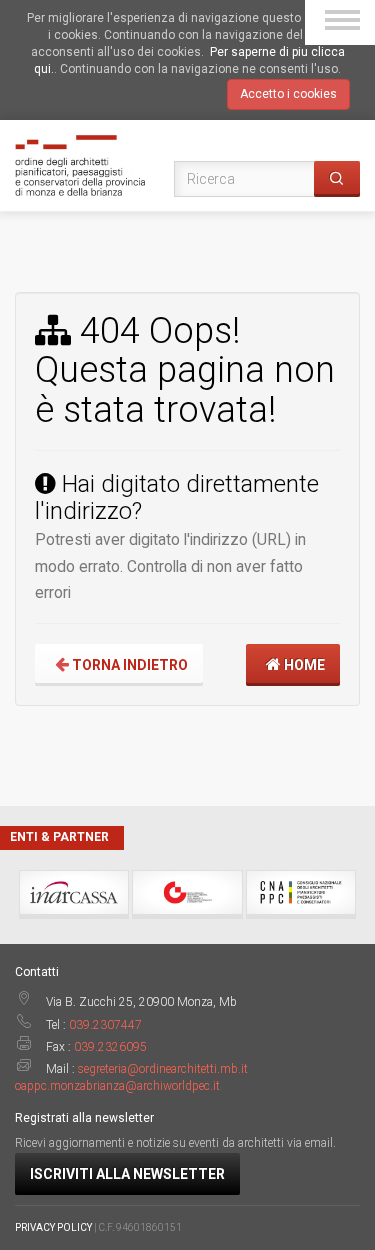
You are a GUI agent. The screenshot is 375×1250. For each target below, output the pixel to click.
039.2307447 (105, 1025)
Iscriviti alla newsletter (127, 1174)
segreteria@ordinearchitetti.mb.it (163, 1069)
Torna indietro (128, 665)
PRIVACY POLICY (53, 1227)
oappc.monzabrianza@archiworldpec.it (117, 1086)
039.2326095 (110, 1047)
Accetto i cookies (288, 94)
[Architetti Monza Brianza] (80, 164)
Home (303, 665)
